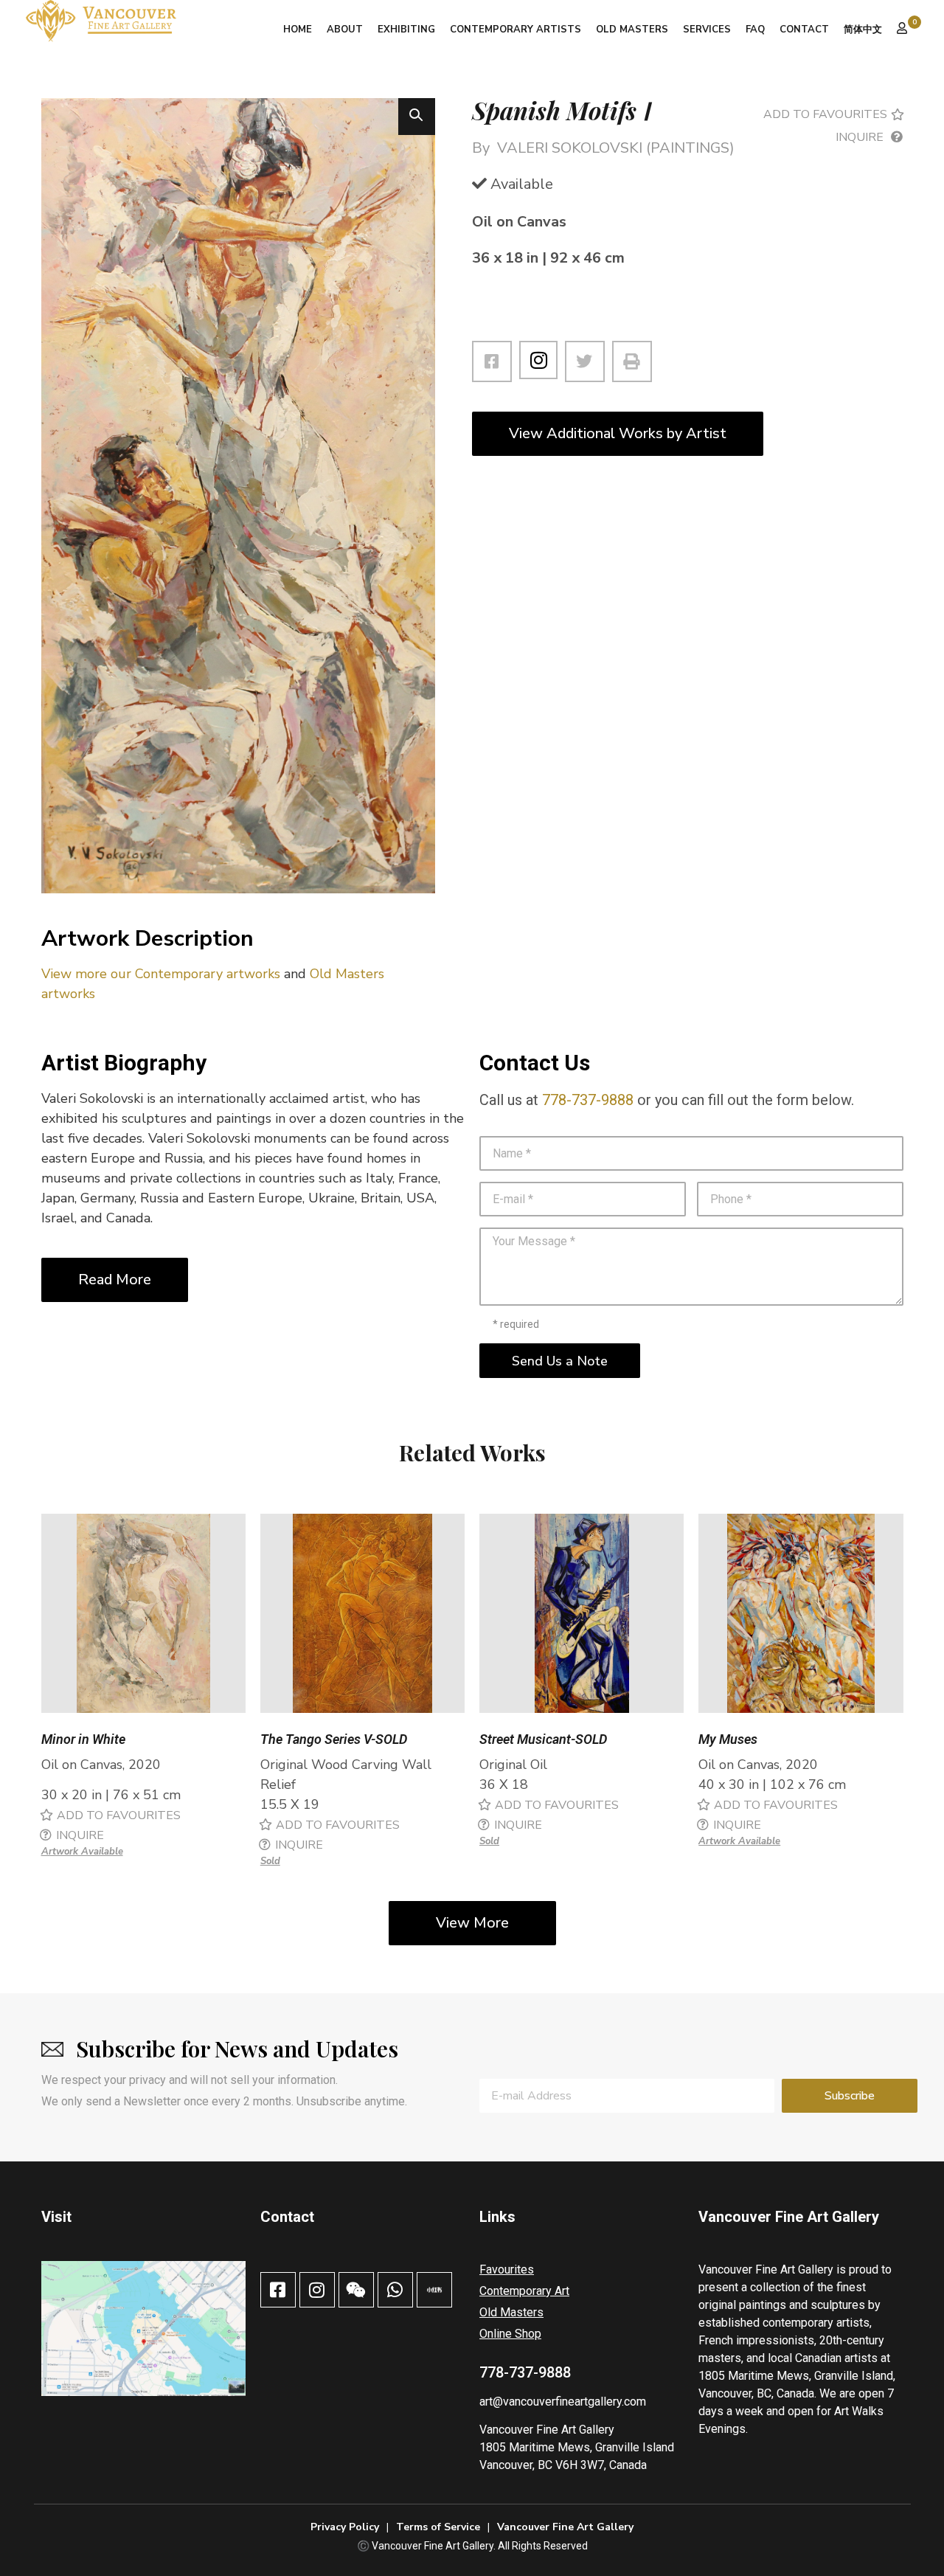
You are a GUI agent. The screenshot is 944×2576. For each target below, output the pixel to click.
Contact (804, 30)
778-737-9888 (588, 1100)
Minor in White (83, 1739)
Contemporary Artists (516, 30)
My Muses (728, 1739)
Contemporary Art (524, 2291)
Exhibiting (406, 30)
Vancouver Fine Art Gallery (547, 2430)
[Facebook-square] (278, 2290)
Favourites (507, 2269)
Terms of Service (438, 2527)
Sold (270, 1861)
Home (298, 30)
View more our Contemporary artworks (161, 974)
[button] (417, 117)
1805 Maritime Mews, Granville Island (577, 2447)
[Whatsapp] (395, 2290)
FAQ (755, 30)
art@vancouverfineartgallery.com (563, 2402)
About (345, 30)
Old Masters (632, 30)
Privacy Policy (345, 2527)
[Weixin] (356, 2290)
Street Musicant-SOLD (543, 1739)
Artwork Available (82, 1852)
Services (707, 30)
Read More (115, 1280)
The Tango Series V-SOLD (334, 1739)
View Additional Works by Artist (618, 433)
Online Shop (510, 2334)
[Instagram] (538, 360)
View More (472, 1923)
